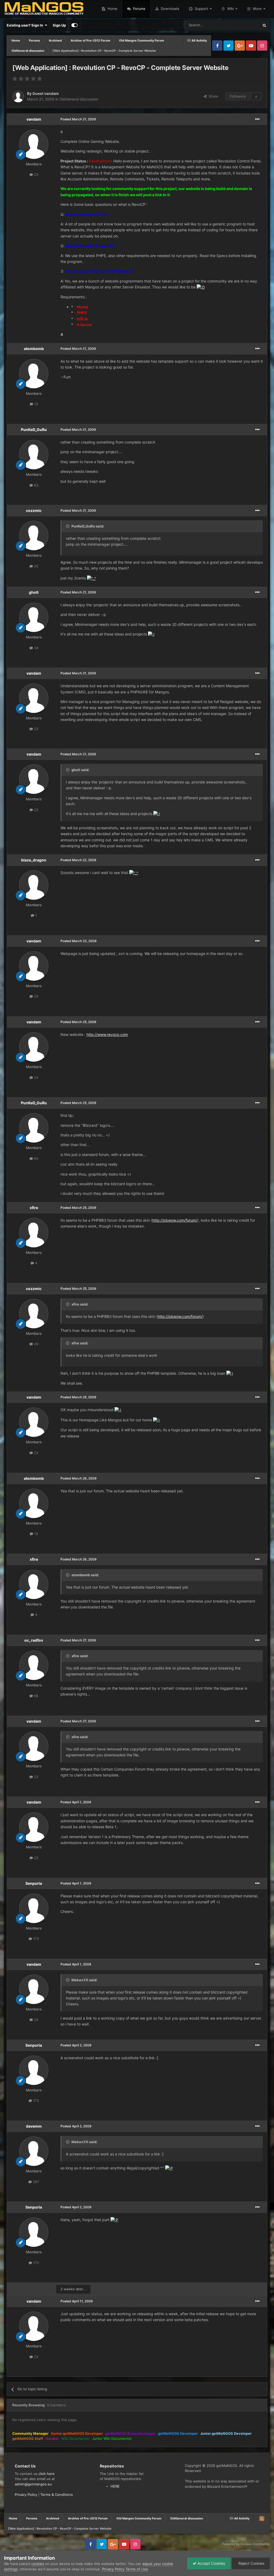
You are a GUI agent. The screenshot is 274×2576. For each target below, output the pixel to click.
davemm (34, 2126)
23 (36, 174)
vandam (34, 119)
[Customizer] (75, 25)
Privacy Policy (26, 2495)
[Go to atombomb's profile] (34, 374)
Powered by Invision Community (246, 2544)
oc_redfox (34, 1640)
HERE (115, 2486)
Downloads (170, 9)
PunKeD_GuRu (34, 430)
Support (201, 9)
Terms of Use (137, 2569)
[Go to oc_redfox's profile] (34, 1665)
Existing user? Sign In (26, 25)
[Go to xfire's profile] (34, 1233)
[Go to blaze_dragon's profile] (34, 885)
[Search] (264, 25)
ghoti (34, 592)
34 (36, 648)
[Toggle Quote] (68, 526)
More (257, 9)
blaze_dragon (34, 860)
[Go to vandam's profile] (34, 144)
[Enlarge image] (201, 287)
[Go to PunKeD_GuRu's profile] (34, 455)
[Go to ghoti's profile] (34, 617)
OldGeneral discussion (79, 99)
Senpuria (34, 1883)
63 (36, 485)
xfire (34, 1208)
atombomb (34, 349)
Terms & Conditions (57, 2495)
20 (36, 566)
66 (36, 1696)
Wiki (231, 9)
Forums (139, 9)
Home (112, 9)
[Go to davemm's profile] (34, 2151)
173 (35, 1939)
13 (36, 404)
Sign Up (59, 25)
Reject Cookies (251, 2563)
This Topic (244, 25)
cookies (38, 2564)
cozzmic (34, 510)
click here (47, 2474)
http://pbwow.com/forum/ (175, 1220)
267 (35, 2182)
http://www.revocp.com (107, 1034)
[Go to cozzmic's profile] (34, 536)
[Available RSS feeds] (262, 2518)
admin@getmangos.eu (33, 2484)
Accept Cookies (211, 2563)
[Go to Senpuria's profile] (34, 1908)
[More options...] (257, 119)
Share (212, 96)
